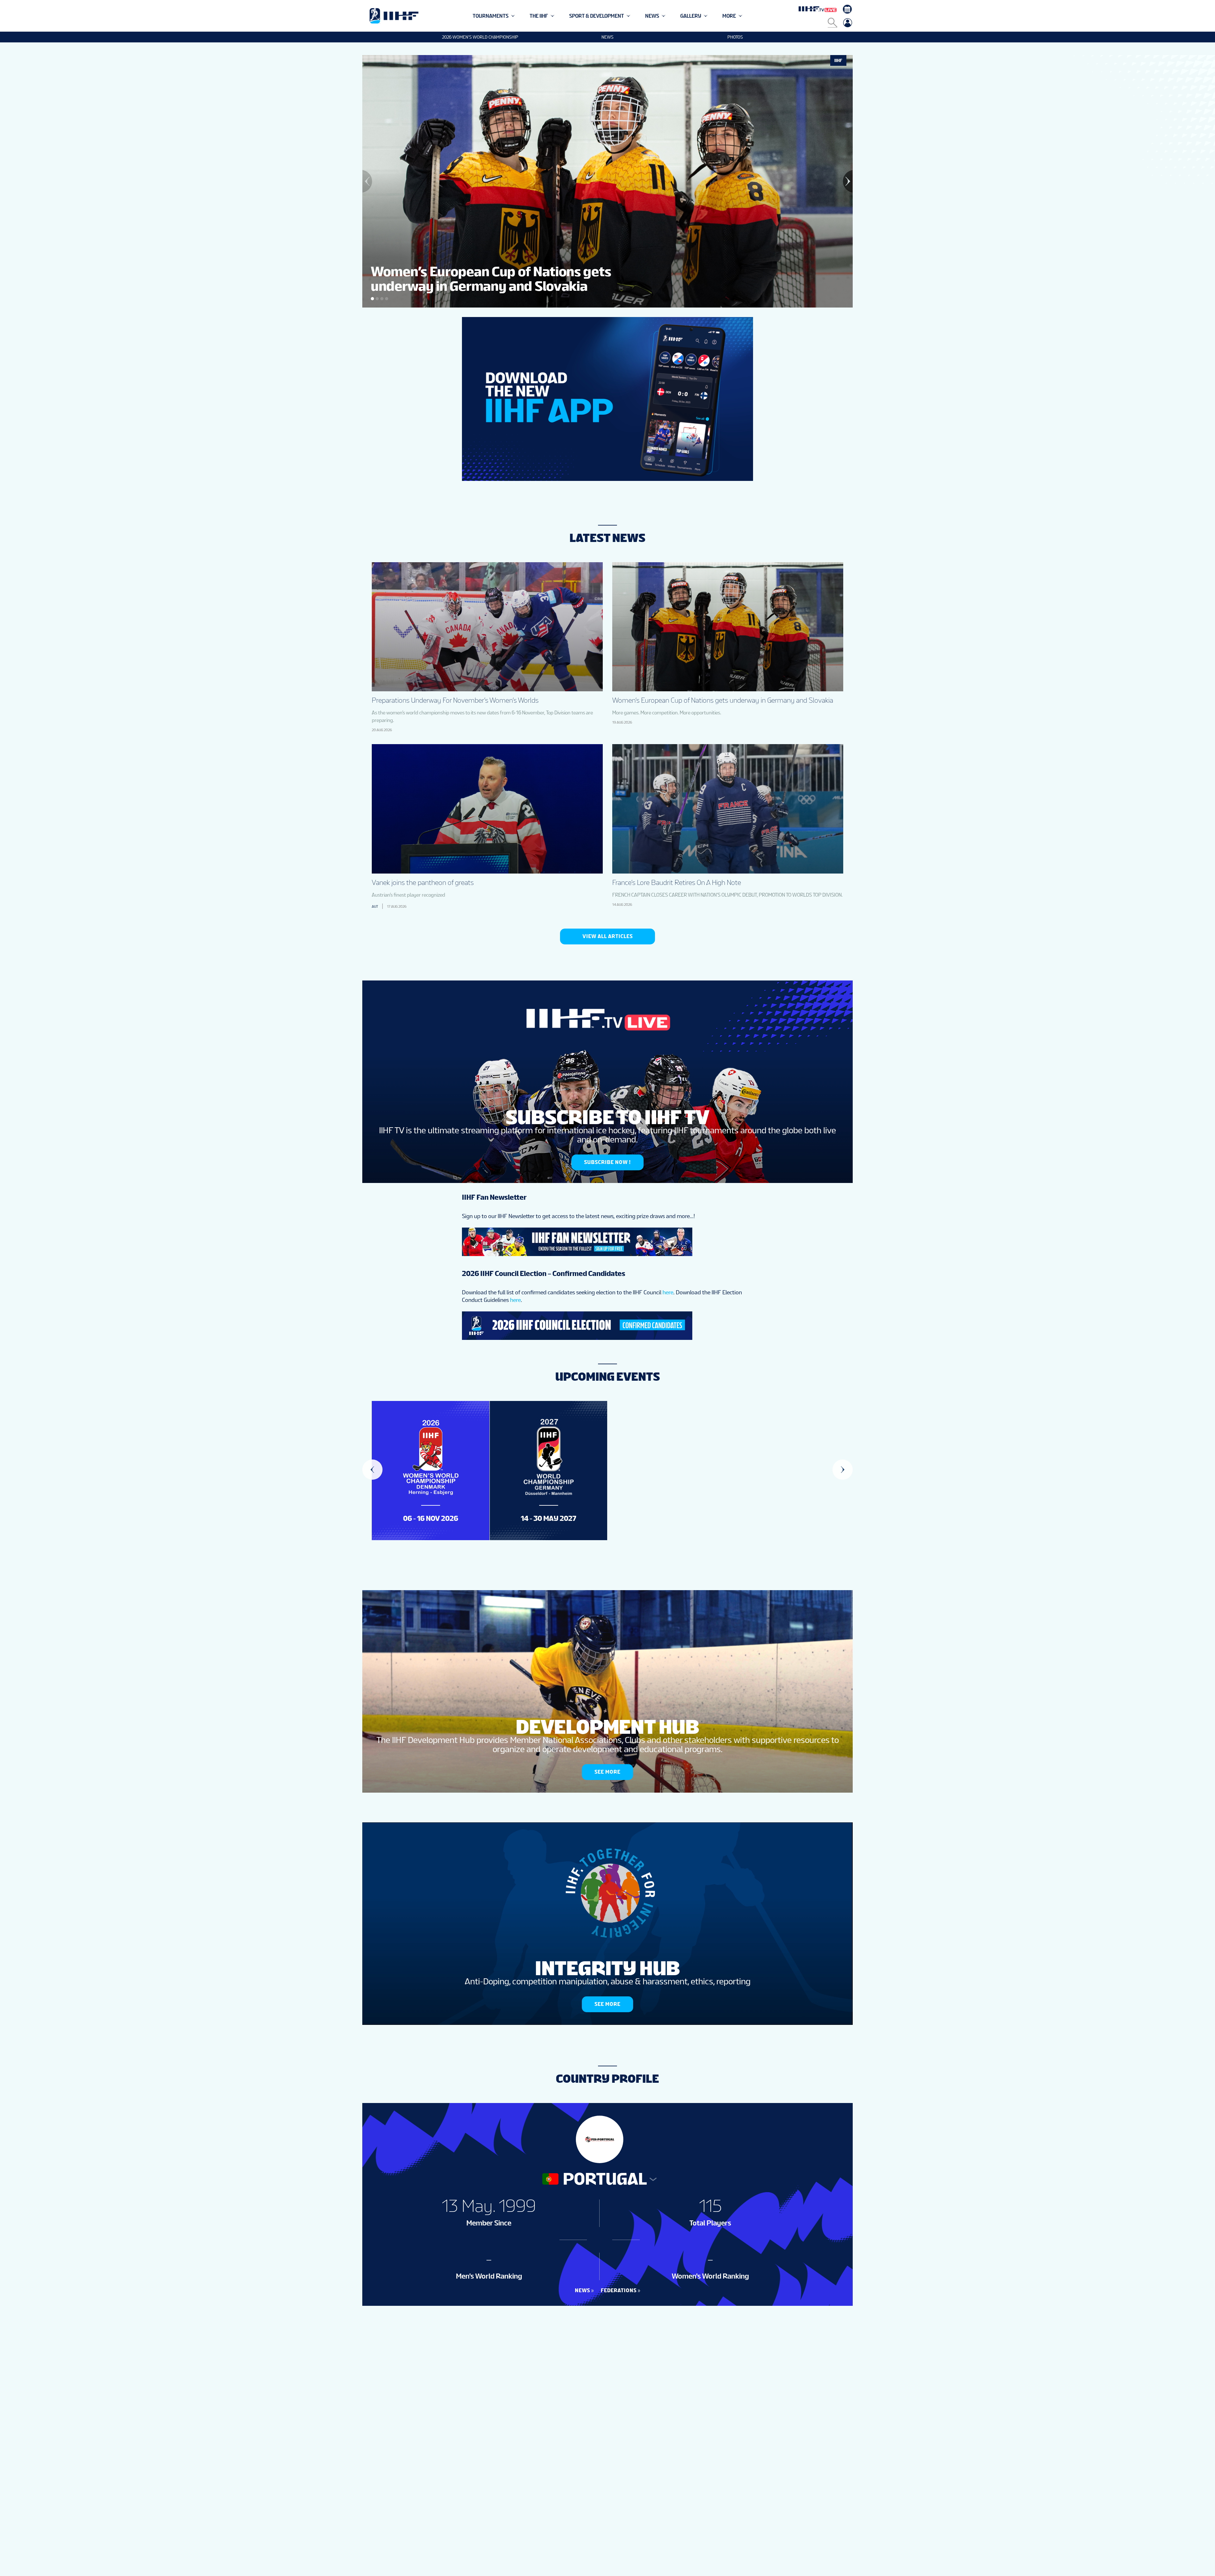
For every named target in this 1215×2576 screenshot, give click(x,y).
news (583, 2290)
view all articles (608, 936)
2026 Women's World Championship (480, 37)
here (668, 1292)
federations (619, 2290)
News (607, 37)
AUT (375, 906)
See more (607, 1772)
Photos (735, 37)
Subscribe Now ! (607, 1162)
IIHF (838, 60)
